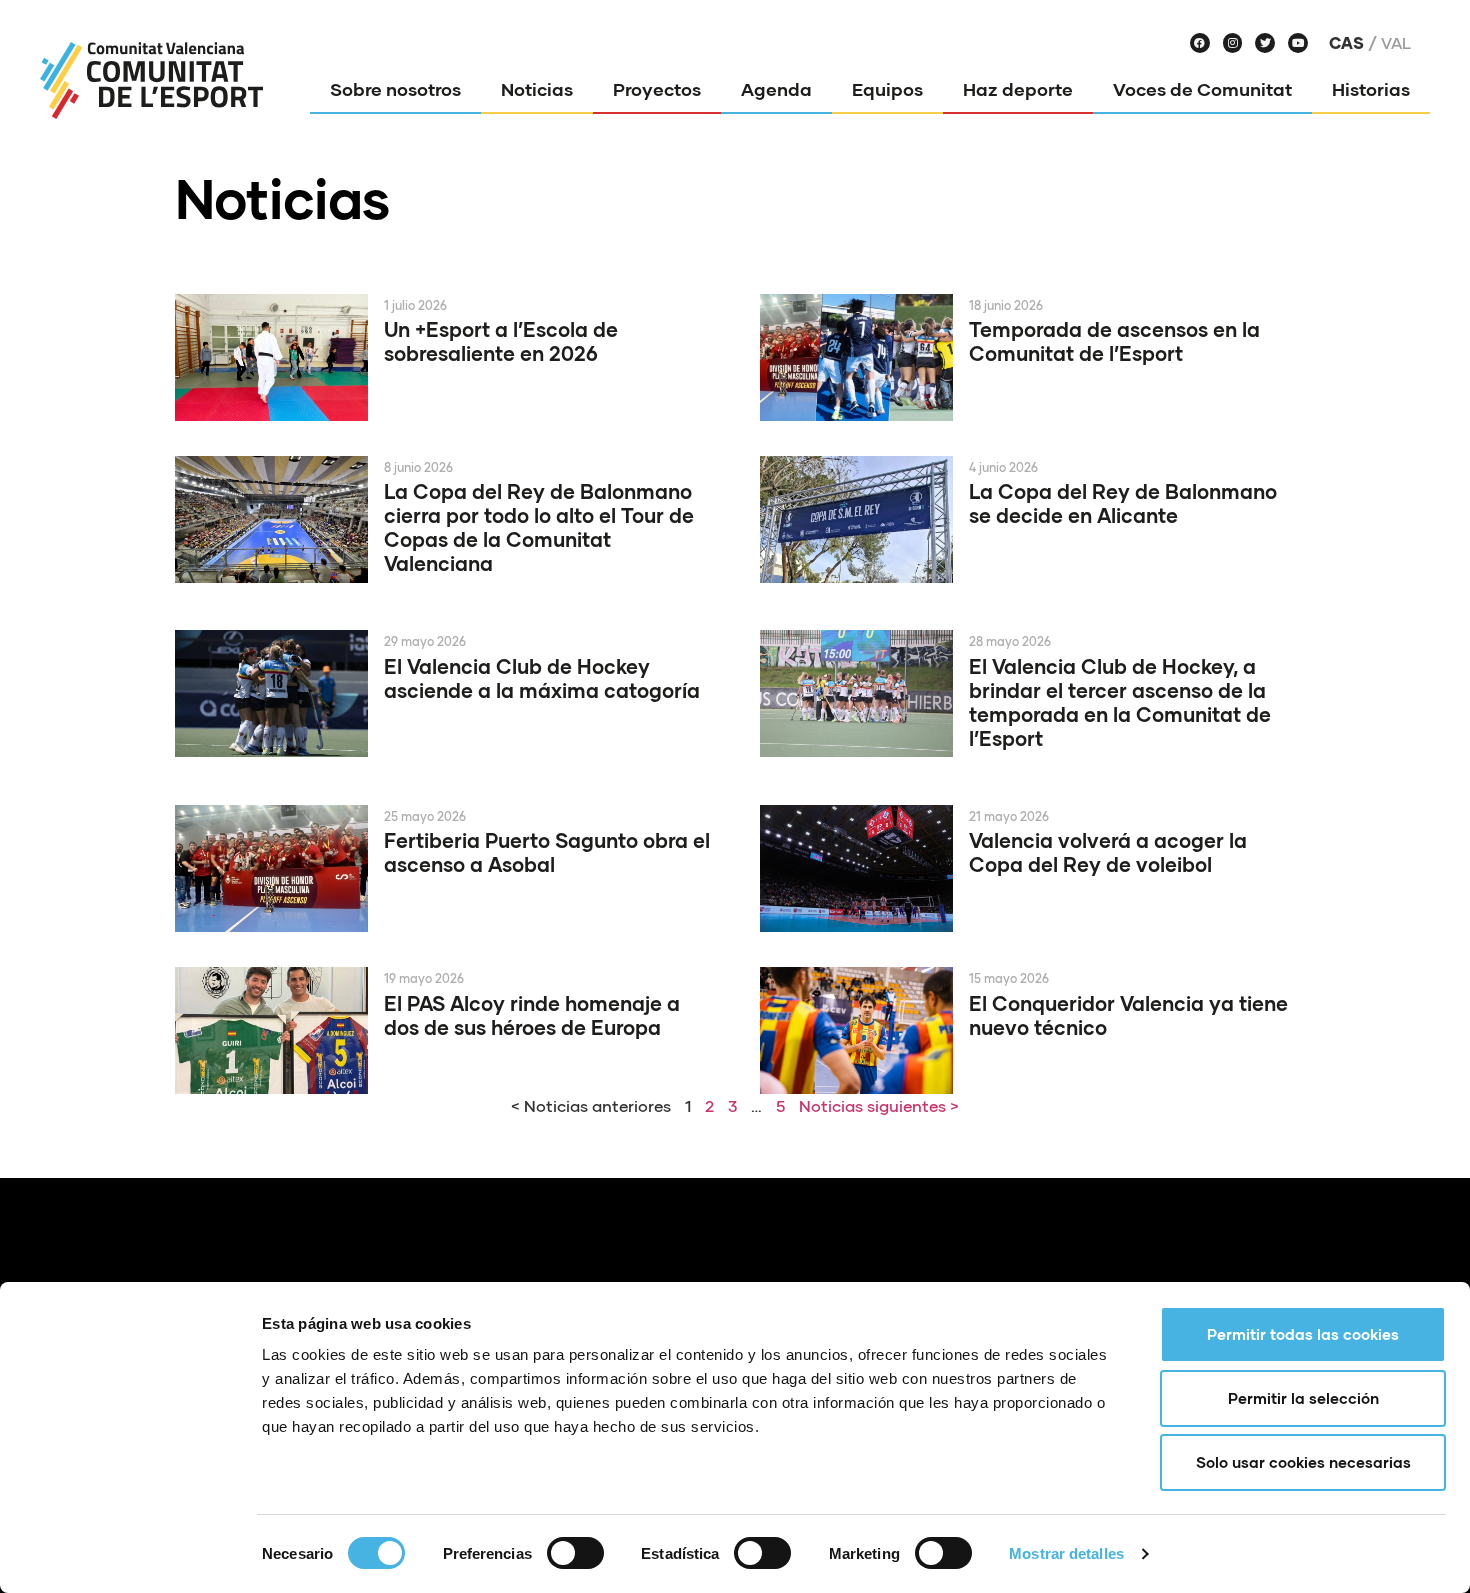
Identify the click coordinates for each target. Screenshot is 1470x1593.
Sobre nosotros (395, 89)
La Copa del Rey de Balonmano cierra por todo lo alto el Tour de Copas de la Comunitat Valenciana (539, 527)
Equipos (887, 89)
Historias (1371, 89)
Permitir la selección (1303, 1398)
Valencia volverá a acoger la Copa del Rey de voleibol (1108, 852)
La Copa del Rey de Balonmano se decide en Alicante (1123, 503)
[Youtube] (1298, 43)
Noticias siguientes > (879, 1105)
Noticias (537, 89)
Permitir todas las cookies (1303, 1334)
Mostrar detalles (1066, 1553)
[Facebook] (1200, 43)
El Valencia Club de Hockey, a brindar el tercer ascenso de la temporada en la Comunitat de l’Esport (1120, 702)
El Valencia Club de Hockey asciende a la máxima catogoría (542, 678)
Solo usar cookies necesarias (1303, 1462)
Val (1396, 43)
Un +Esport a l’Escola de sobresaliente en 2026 (501, 341)
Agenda (776, 89)
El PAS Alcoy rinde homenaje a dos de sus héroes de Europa (532, 1015)
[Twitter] (1265, 43)
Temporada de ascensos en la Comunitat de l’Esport (1114, 341)
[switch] (575, 1553)
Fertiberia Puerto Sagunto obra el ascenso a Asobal (547, 852)
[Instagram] (1233, 43)
